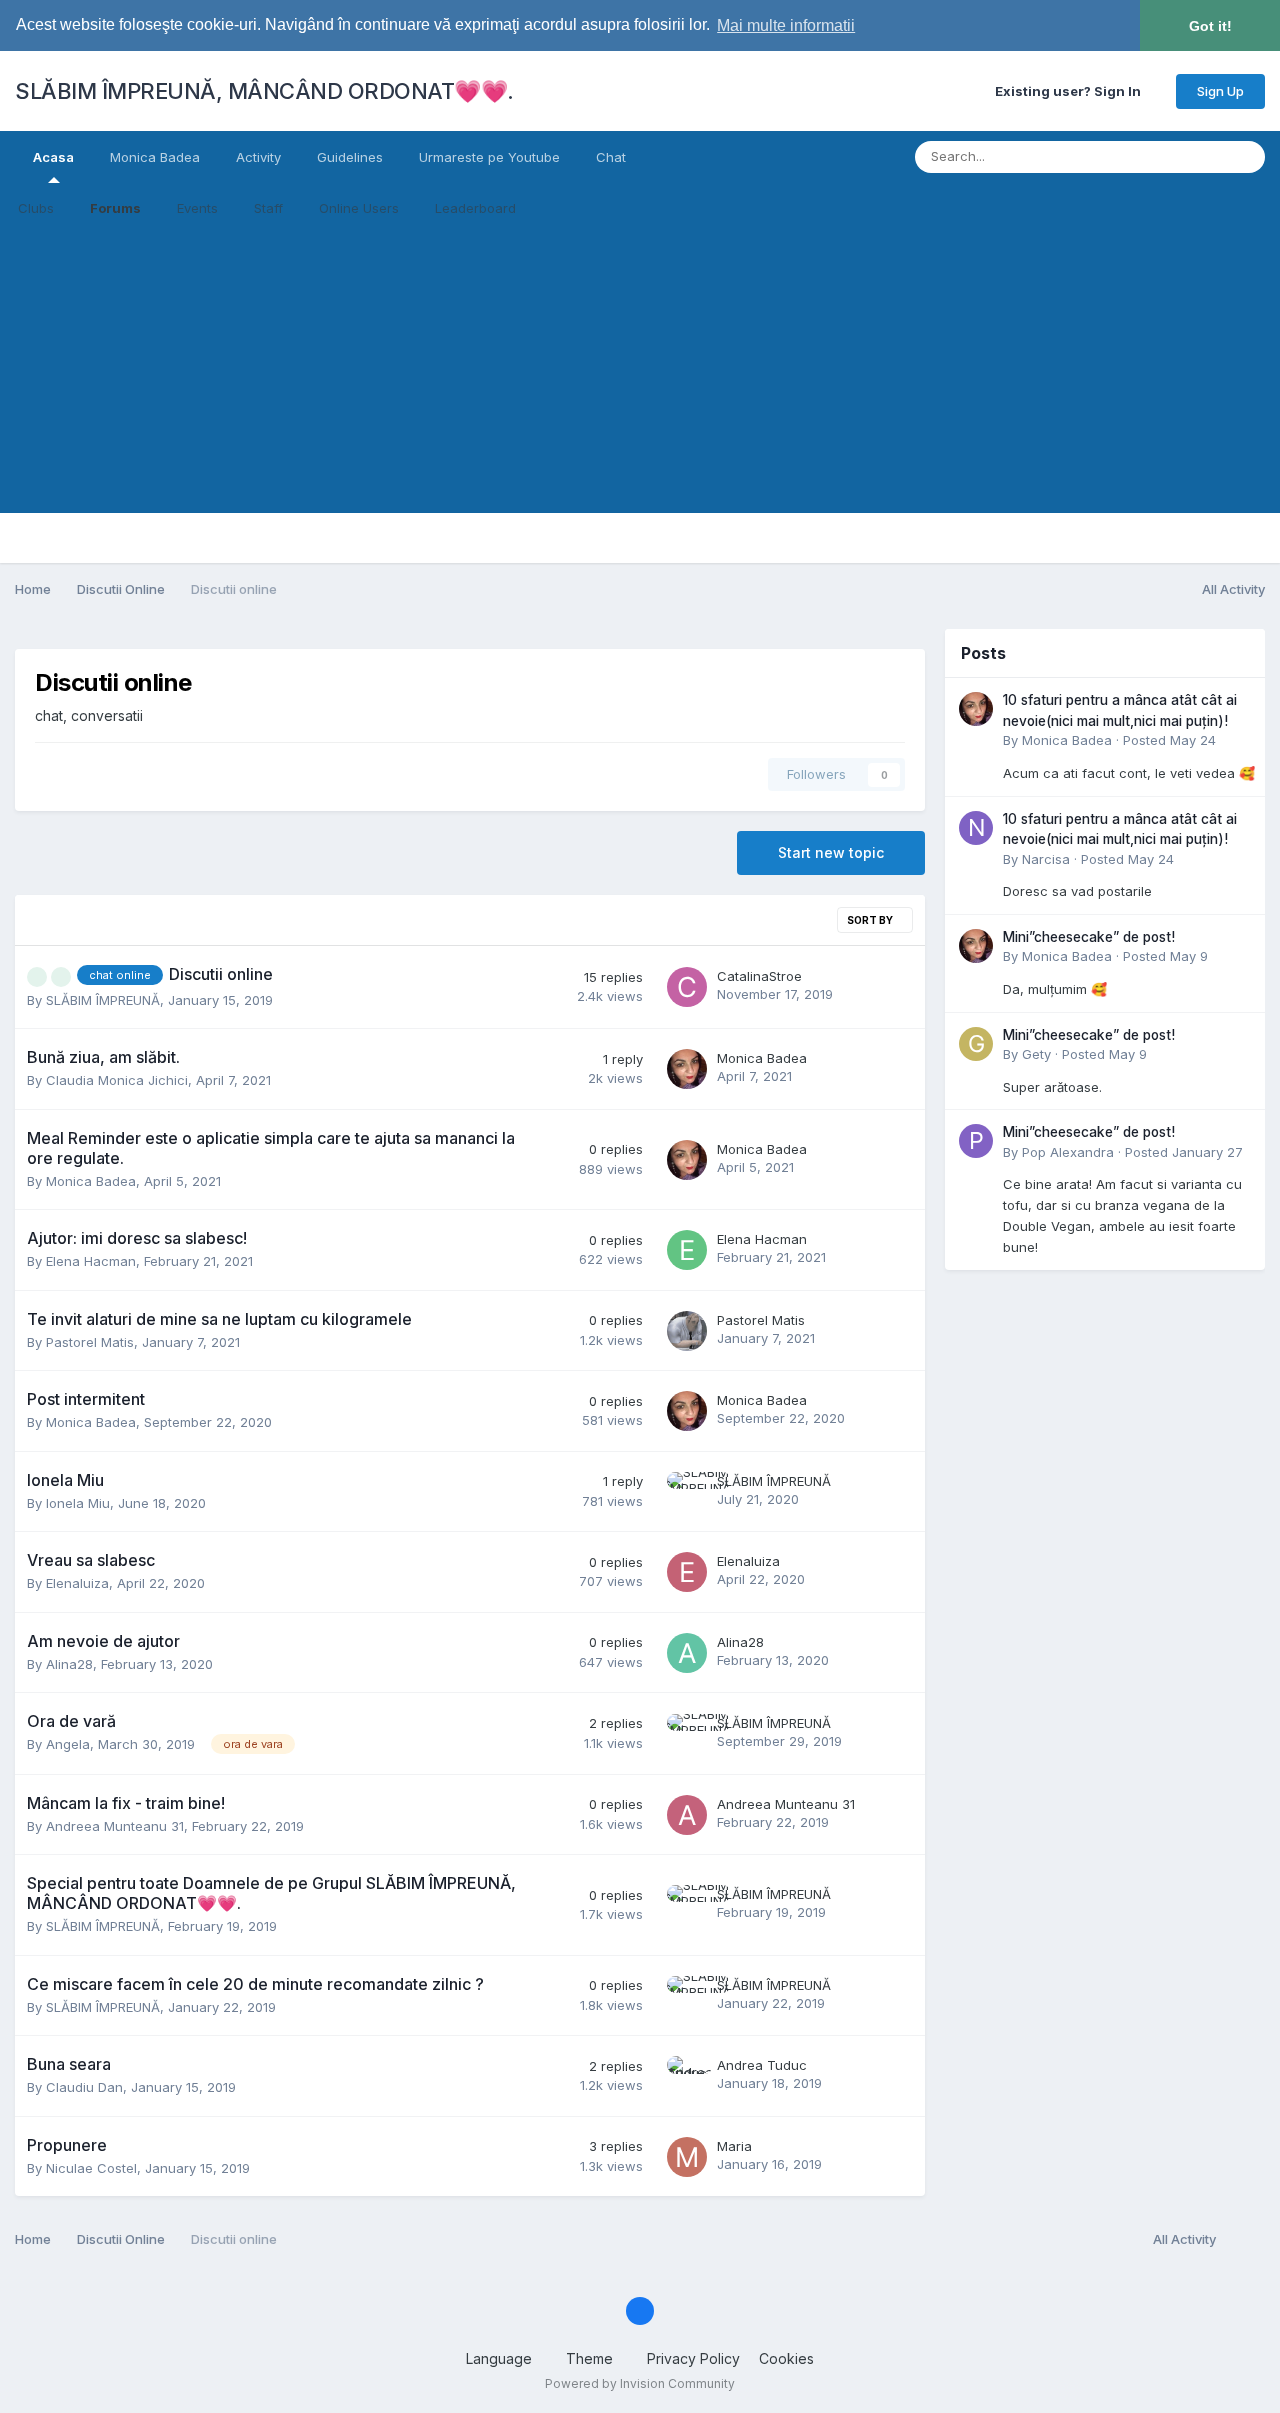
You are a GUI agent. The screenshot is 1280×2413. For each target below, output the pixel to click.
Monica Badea (155, 157)
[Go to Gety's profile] (976, 1044)
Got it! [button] (1210, 26)
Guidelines (350, 157)
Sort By (871, 920)
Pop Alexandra (1068, 1152)
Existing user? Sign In (1071, 91)
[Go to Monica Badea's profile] (687, 1069)
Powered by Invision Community (640, 2383)
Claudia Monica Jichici (117, 1080)
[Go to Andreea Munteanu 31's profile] (687, 1815)
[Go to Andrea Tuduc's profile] (687, 2076)
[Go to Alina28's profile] (687, 1653)
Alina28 (69, 1664)
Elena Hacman (91, 1261)
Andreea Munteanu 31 (115, 1826)
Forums (115, 208)
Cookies (786, 2358)
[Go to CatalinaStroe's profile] (687, 987)
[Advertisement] (640, 373)
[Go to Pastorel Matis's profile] (687, 1331)
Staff (268, 208)
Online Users (359, 208)
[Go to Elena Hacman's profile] (687, 1250)
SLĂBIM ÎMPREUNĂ (103, 1000)
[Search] (1244, 157)
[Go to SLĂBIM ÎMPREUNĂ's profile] (687, 1492)
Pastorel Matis (90, 1342)
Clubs (36, 208)
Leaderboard (475, 208)
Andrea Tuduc (762, 2065)
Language (501, 2358)
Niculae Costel (91, 2168)
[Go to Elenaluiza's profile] (687, 1572)
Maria (734, 2146)
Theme (591, 2358)
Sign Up (1220, 91)
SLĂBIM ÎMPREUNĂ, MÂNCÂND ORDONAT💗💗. (264, 91)
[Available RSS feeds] (1245, 2240)
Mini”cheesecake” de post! (1089, 937)
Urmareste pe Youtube (489, 157)
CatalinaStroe (759, 976)
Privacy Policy (693, 2358)
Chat (611, 157)
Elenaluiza (77, 1583)
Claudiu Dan (84, 2087)
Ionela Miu (78, 1503)
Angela (68, 1744)
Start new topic (831, 852)
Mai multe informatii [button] (786, 25)
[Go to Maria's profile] (687, 2157)
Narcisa (1046, 859)
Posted (1169, 740)
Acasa (53, 157)
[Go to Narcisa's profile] (976, 828)
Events (197, 208)
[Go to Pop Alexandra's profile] (976, 1141)
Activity (258, 157)
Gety (1036, 1054)
